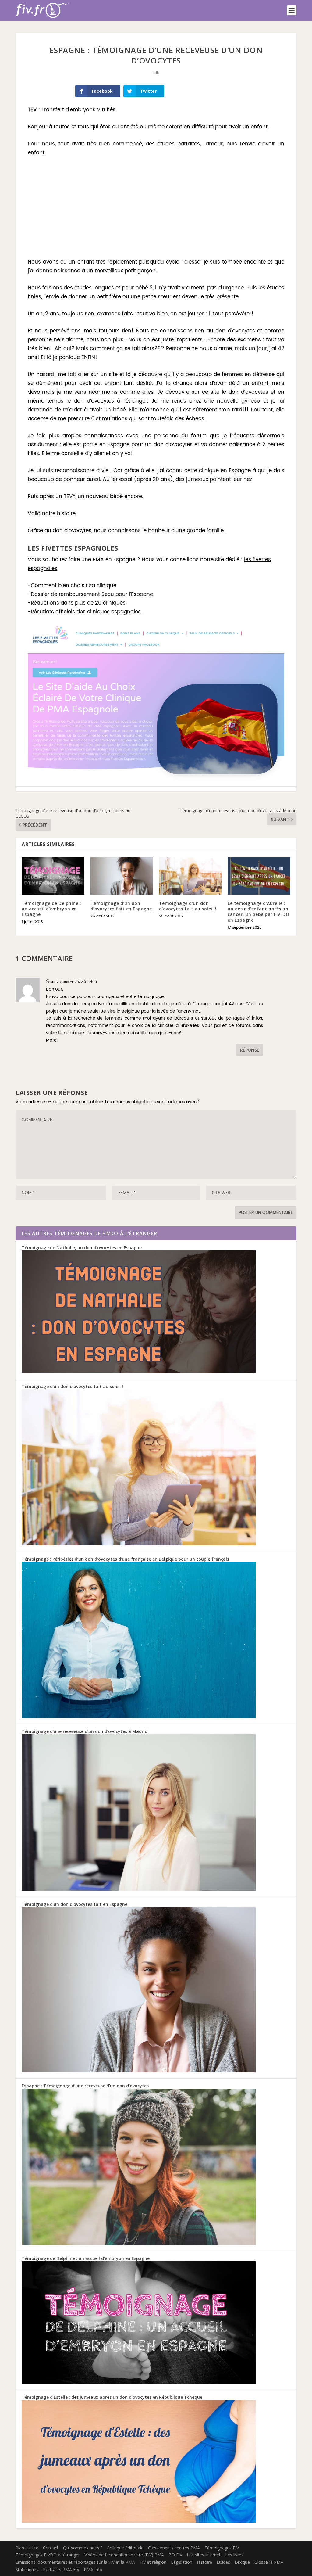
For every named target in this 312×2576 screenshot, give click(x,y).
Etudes (223, 2562)
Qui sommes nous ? (83, 2548)
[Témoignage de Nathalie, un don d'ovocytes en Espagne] (139, 1371)
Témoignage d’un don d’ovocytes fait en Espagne (121, 906)
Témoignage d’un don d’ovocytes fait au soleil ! (188, 906)
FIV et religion (153, 2562)
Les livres (234, 2555)
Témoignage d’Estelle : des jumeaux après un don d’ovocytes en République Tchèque (112, 2397)
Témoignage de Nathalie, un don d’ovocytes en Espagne (82, 1248)
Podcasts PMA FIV (61, 2569)
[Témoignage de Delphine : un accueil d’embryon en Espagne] (53, 876)
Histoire (204, 2562)
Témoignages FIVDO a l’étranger (48, 2555)
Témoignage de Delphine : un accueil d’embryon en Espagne (51, 909)
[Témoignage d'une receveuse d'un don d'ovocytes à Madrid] (139, 1889)
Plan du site (27, 2548)
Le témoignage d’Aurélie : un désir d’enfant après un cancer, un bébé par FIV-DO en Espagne (258, 912)
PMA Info (93, 2569)
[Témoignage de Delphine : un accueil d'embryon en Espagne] (139, 2382)
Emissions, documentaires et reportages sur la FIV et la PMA (75, 2562)
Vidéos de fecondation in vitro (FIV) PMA (124, 2555)
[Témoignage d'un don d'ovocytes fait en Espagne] (139, 2071)
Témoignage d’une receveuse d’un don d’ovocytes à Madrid (85, 1731)
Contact (51, 2548)
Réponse (250, 1050)
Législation (182, 2562)
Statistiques (27, 2569)
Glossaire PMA (269, 2562)
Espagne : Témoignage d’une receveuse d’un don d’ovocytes (85, 2086)
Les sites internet (204, 2555)
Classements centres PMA (174, 2548)
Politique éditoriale (125, 2548)
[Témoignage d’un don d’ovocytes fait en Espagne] (122, 876)
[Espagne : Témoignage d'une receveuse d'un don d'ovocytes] (139, 2243)
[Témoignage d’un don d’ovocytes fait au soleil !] (190, 876)
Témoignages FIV (222, 2548)
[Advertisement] (156, 208)
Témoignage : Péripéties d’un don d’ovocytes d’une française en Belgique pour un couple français (125, 1559)
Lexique (242, 2562)
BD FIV (175, 2555)
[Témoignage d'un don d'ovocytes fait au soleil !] (139, 1544)
